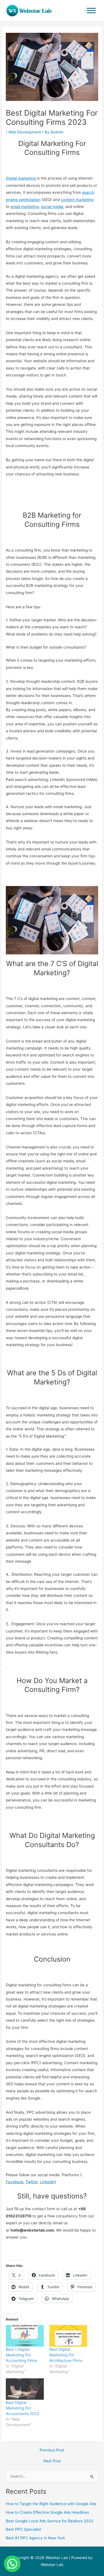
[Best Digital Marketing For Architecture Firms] (68, 2336)
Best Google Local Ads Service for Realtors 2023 (50, 2521)
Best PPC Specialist (23, 2529)
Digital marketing (21, 178)
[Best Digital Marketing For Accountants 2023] (25, 2389)
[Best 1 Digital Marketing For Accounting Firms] (25, 2336)
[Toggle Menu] (91, 10)
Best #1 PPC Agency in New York (35, 2538)
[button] (12, 2564)
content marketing (77, 200)
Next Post (52, 2461)
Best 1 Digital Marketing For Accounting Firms (21, 2355)
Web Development (25, 132)
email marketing (25, 207)
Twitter (32, 2182)
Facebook (15, 2182)
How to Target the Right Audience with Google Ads (51, 2504)
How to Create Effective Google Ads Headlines (47, 2512)
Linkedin (47, 2182)
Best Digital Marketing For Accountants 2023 (22, 2408)
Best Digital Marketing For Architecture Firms (66, 2355)
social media (52, 207)
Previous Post (52, 2450)
